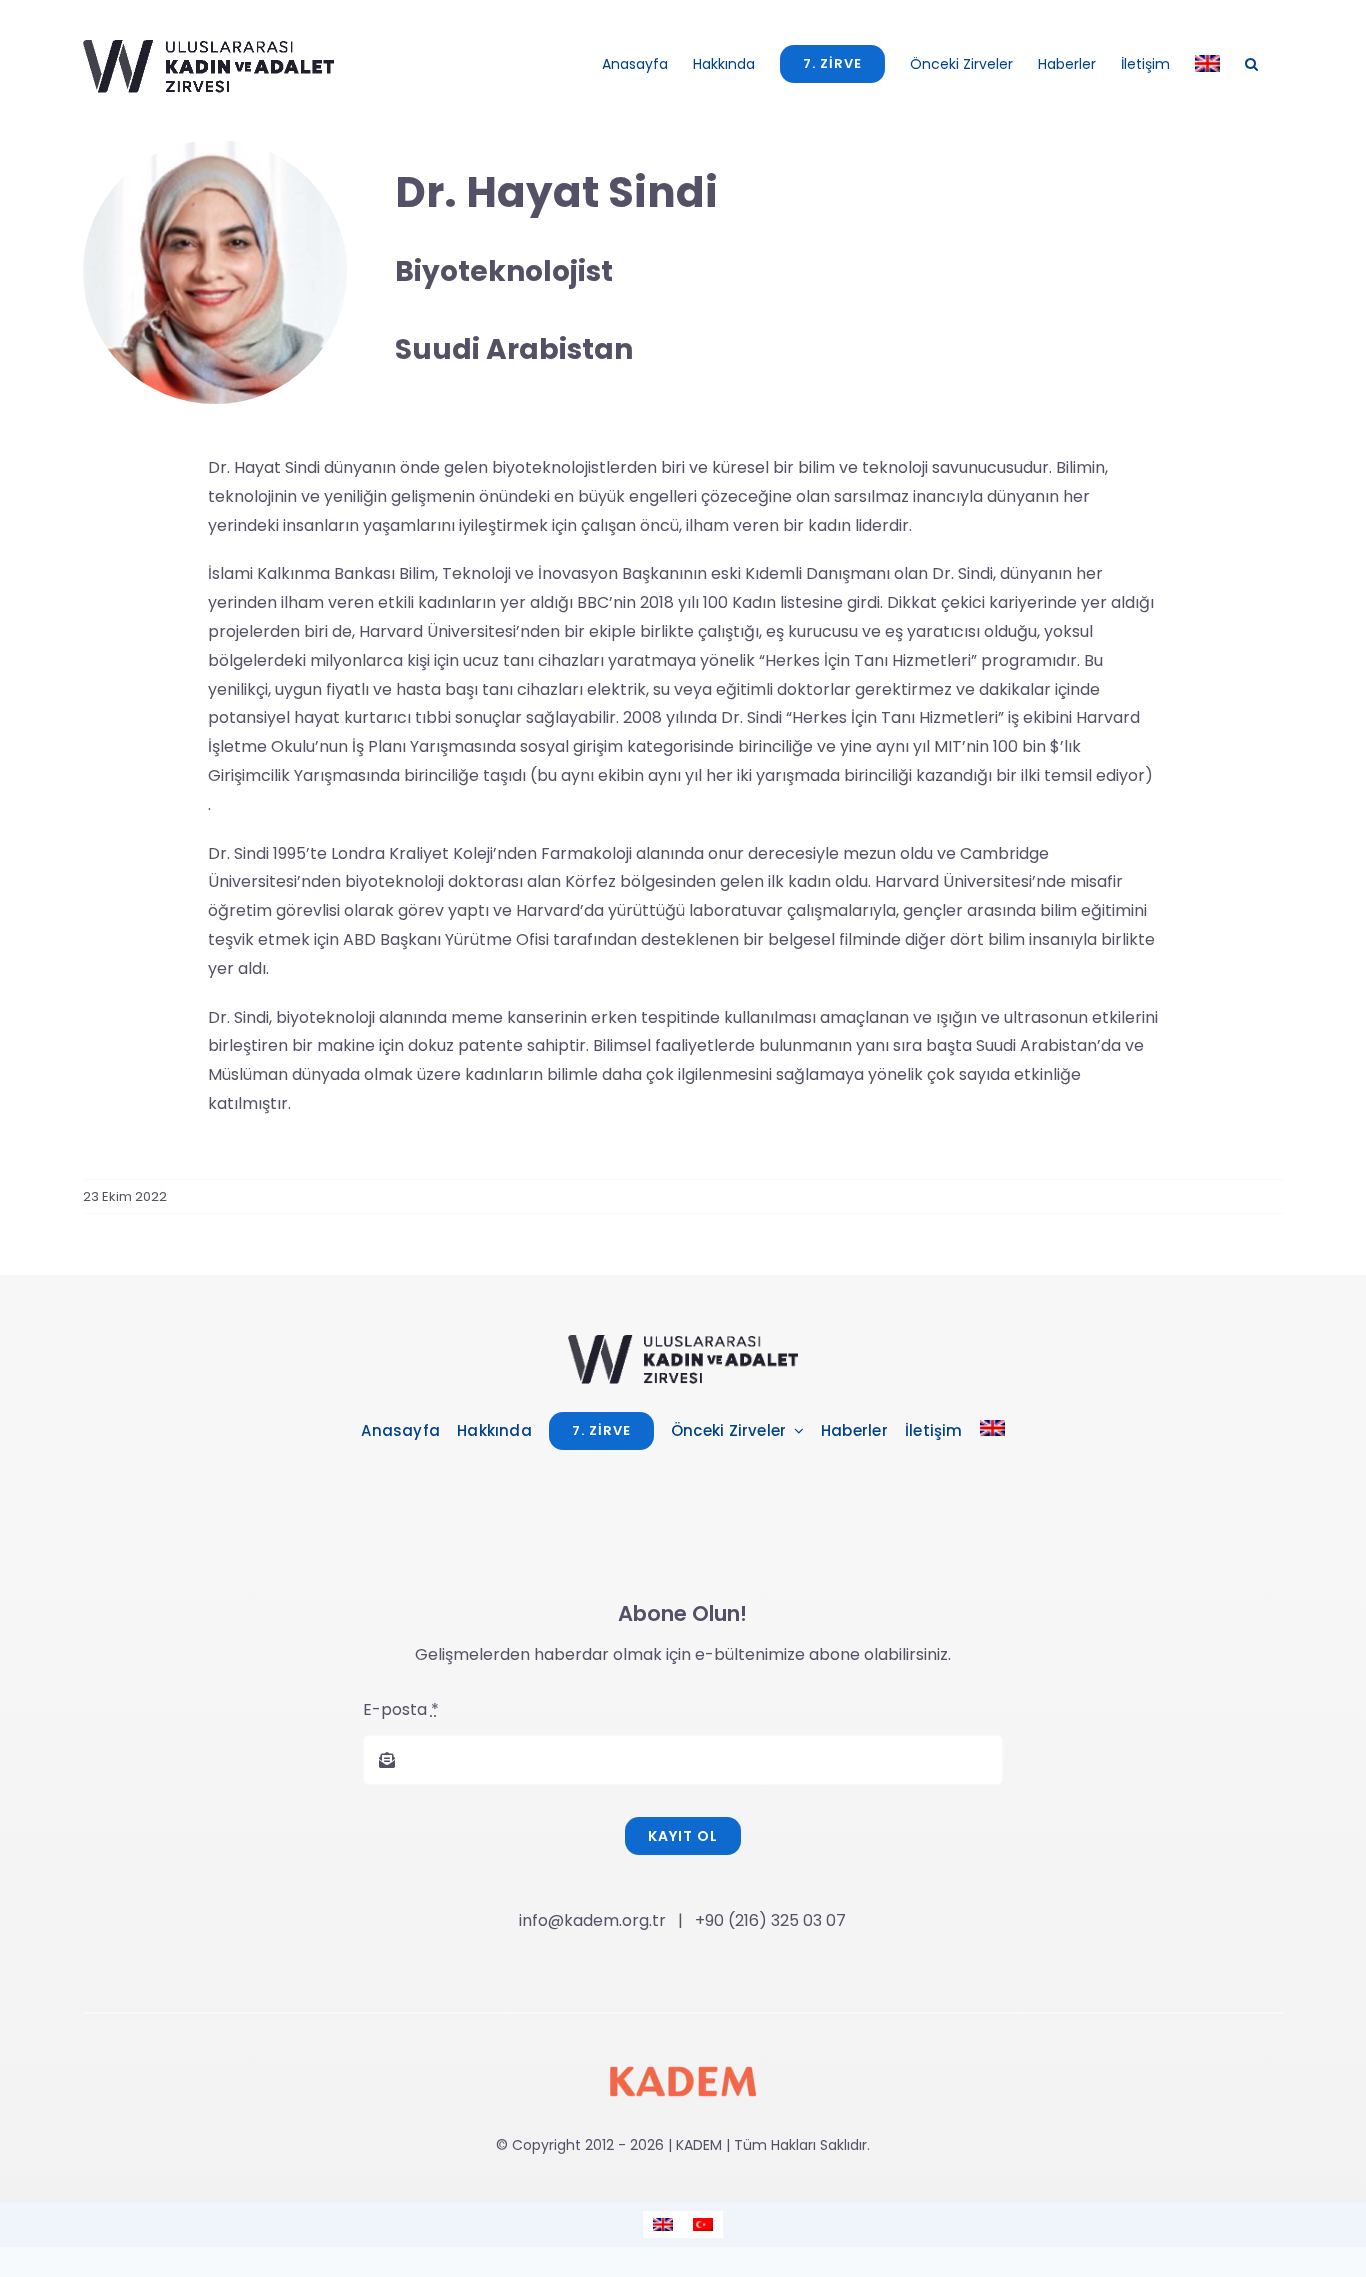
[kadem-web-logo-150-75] (683, 2051)
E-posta (401, 1709)
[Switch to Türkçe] (703, 2224)
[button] (1251, 63)
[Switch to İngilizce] (1207, 63)
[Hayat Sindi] (683, 1342)
